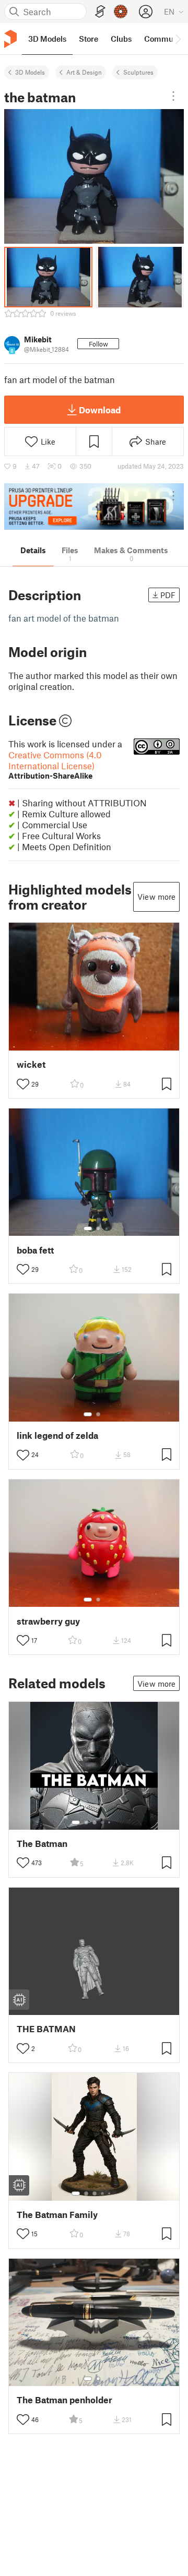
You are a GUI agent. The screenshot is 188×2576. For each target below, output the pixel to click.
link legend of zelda (57, 1435)
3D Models (30, 72)
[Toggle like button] (23, 1084)
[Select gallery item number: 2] (98, 1229)
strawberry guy (48, 1621)
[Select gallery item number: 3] (95, 1822)
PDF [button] (168, 595)
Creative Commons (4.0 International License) (55, 765)
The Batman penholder (64, 2400)
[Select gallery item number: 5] (110, 1822)
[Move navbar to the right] (178, 39)
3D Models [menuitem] (47, 39)
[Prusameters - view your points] (121, 11)
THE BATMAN (46, 2029)
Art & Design (84, 72)
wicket (31, 1064)
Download (100, 410)
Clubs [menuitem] (121, 39)
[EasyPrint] (100, 12)
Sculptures (138, 72)
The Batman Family (57, 2215)
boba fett (35, 1250)
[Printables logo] (10, 39)
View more (156, 897)
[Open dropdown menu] (173, 96)
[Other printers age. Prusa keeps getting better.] (94, 506)
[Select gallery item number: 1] (88, 1229)
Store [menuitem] (89, 39)
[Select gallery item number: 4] (103, 1822)
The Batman (42, 1844)
